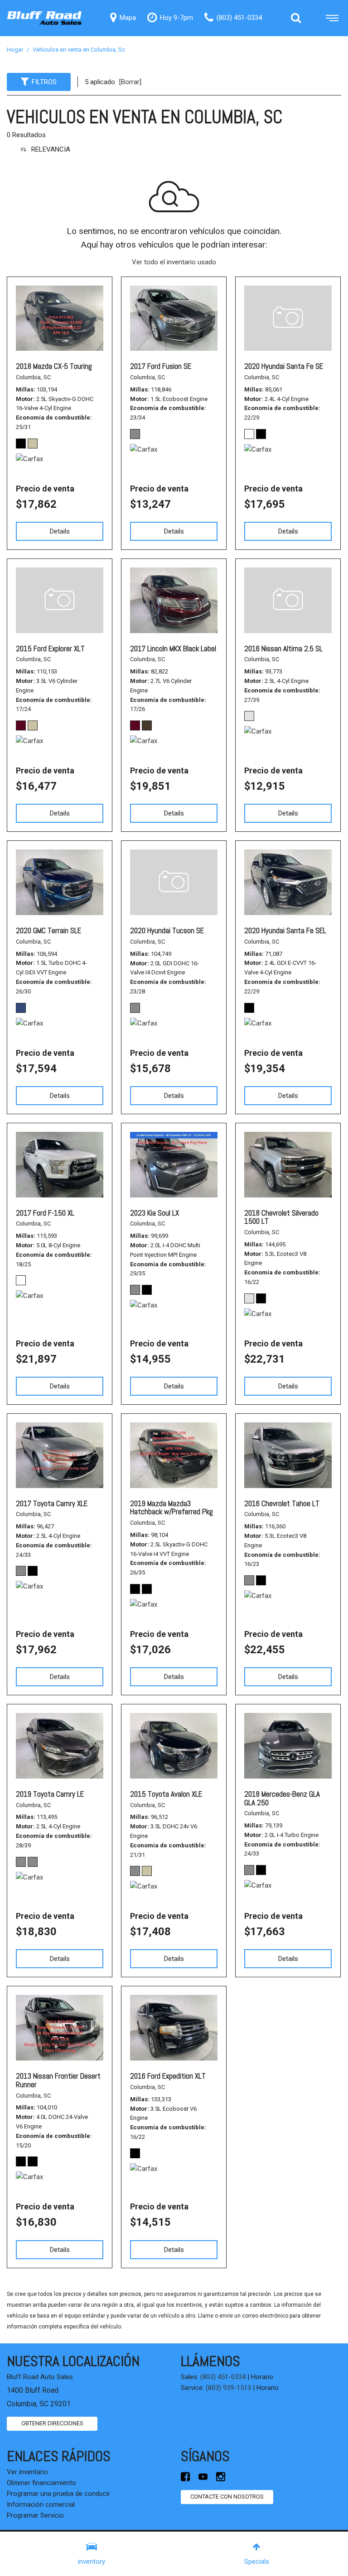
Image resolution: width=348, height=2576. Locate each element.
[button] (296, 18)
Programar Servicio (35, 2515)
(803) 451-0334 (223, 2377)
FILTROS (44, 82)
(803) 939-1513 (228, 2388)
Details (60, 531)
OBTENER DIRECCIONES (52, 2423)
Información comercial (41, 2504)
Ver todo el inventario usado (174, 262)
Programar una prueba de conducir (58, 2494)
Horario (262, 2377)
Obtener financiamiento (41, 2483)
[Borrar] (130, 82)
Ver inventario (27, 2472)
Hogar (16, 50)
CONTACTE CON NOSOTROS (227, 2497)
